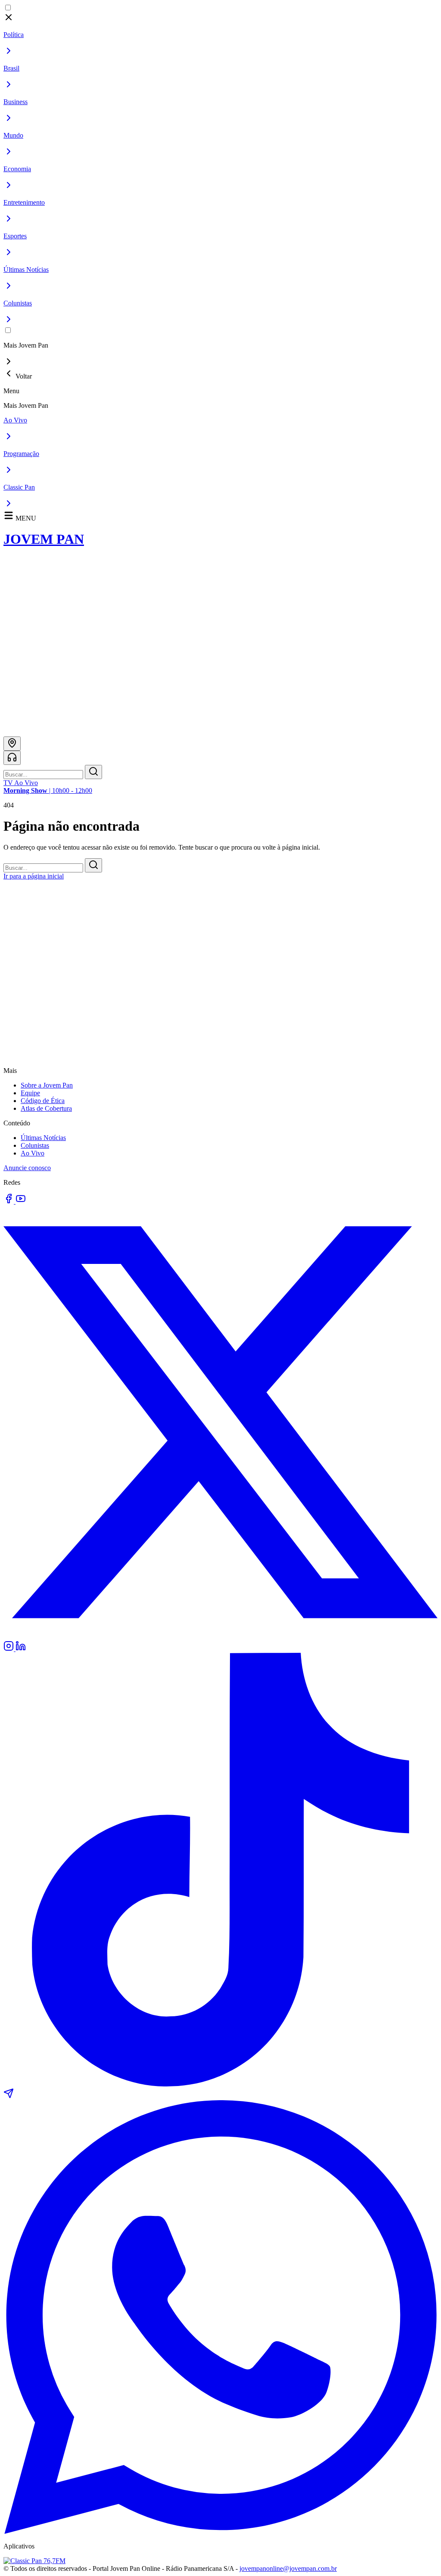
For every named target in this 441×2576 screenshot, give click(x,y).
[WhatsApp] (220, 2531)
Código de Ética (43, 1101)
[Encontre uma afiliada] (12, 744)
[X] (220, 1637)
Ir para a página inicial (34, 876)
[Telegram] (9, 2096)
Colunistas (35, 1145)
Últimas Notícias (43, 1138)
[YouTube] (21, 1201)
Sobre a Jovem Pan (47, 1085)
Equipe (30, 1093)
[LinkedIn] (21, 1649)
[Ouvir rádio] (12, 758)
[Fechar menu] (9, 20)
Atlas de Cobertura (46, 1108)
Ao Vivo (33, 1153)
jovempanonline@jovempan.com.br (288, 2568)
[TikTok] (220, 2084)
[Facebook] (9, 1201)
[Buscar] (93, 772)
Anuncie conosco (27, 1168)
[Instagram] (9, 1649)
